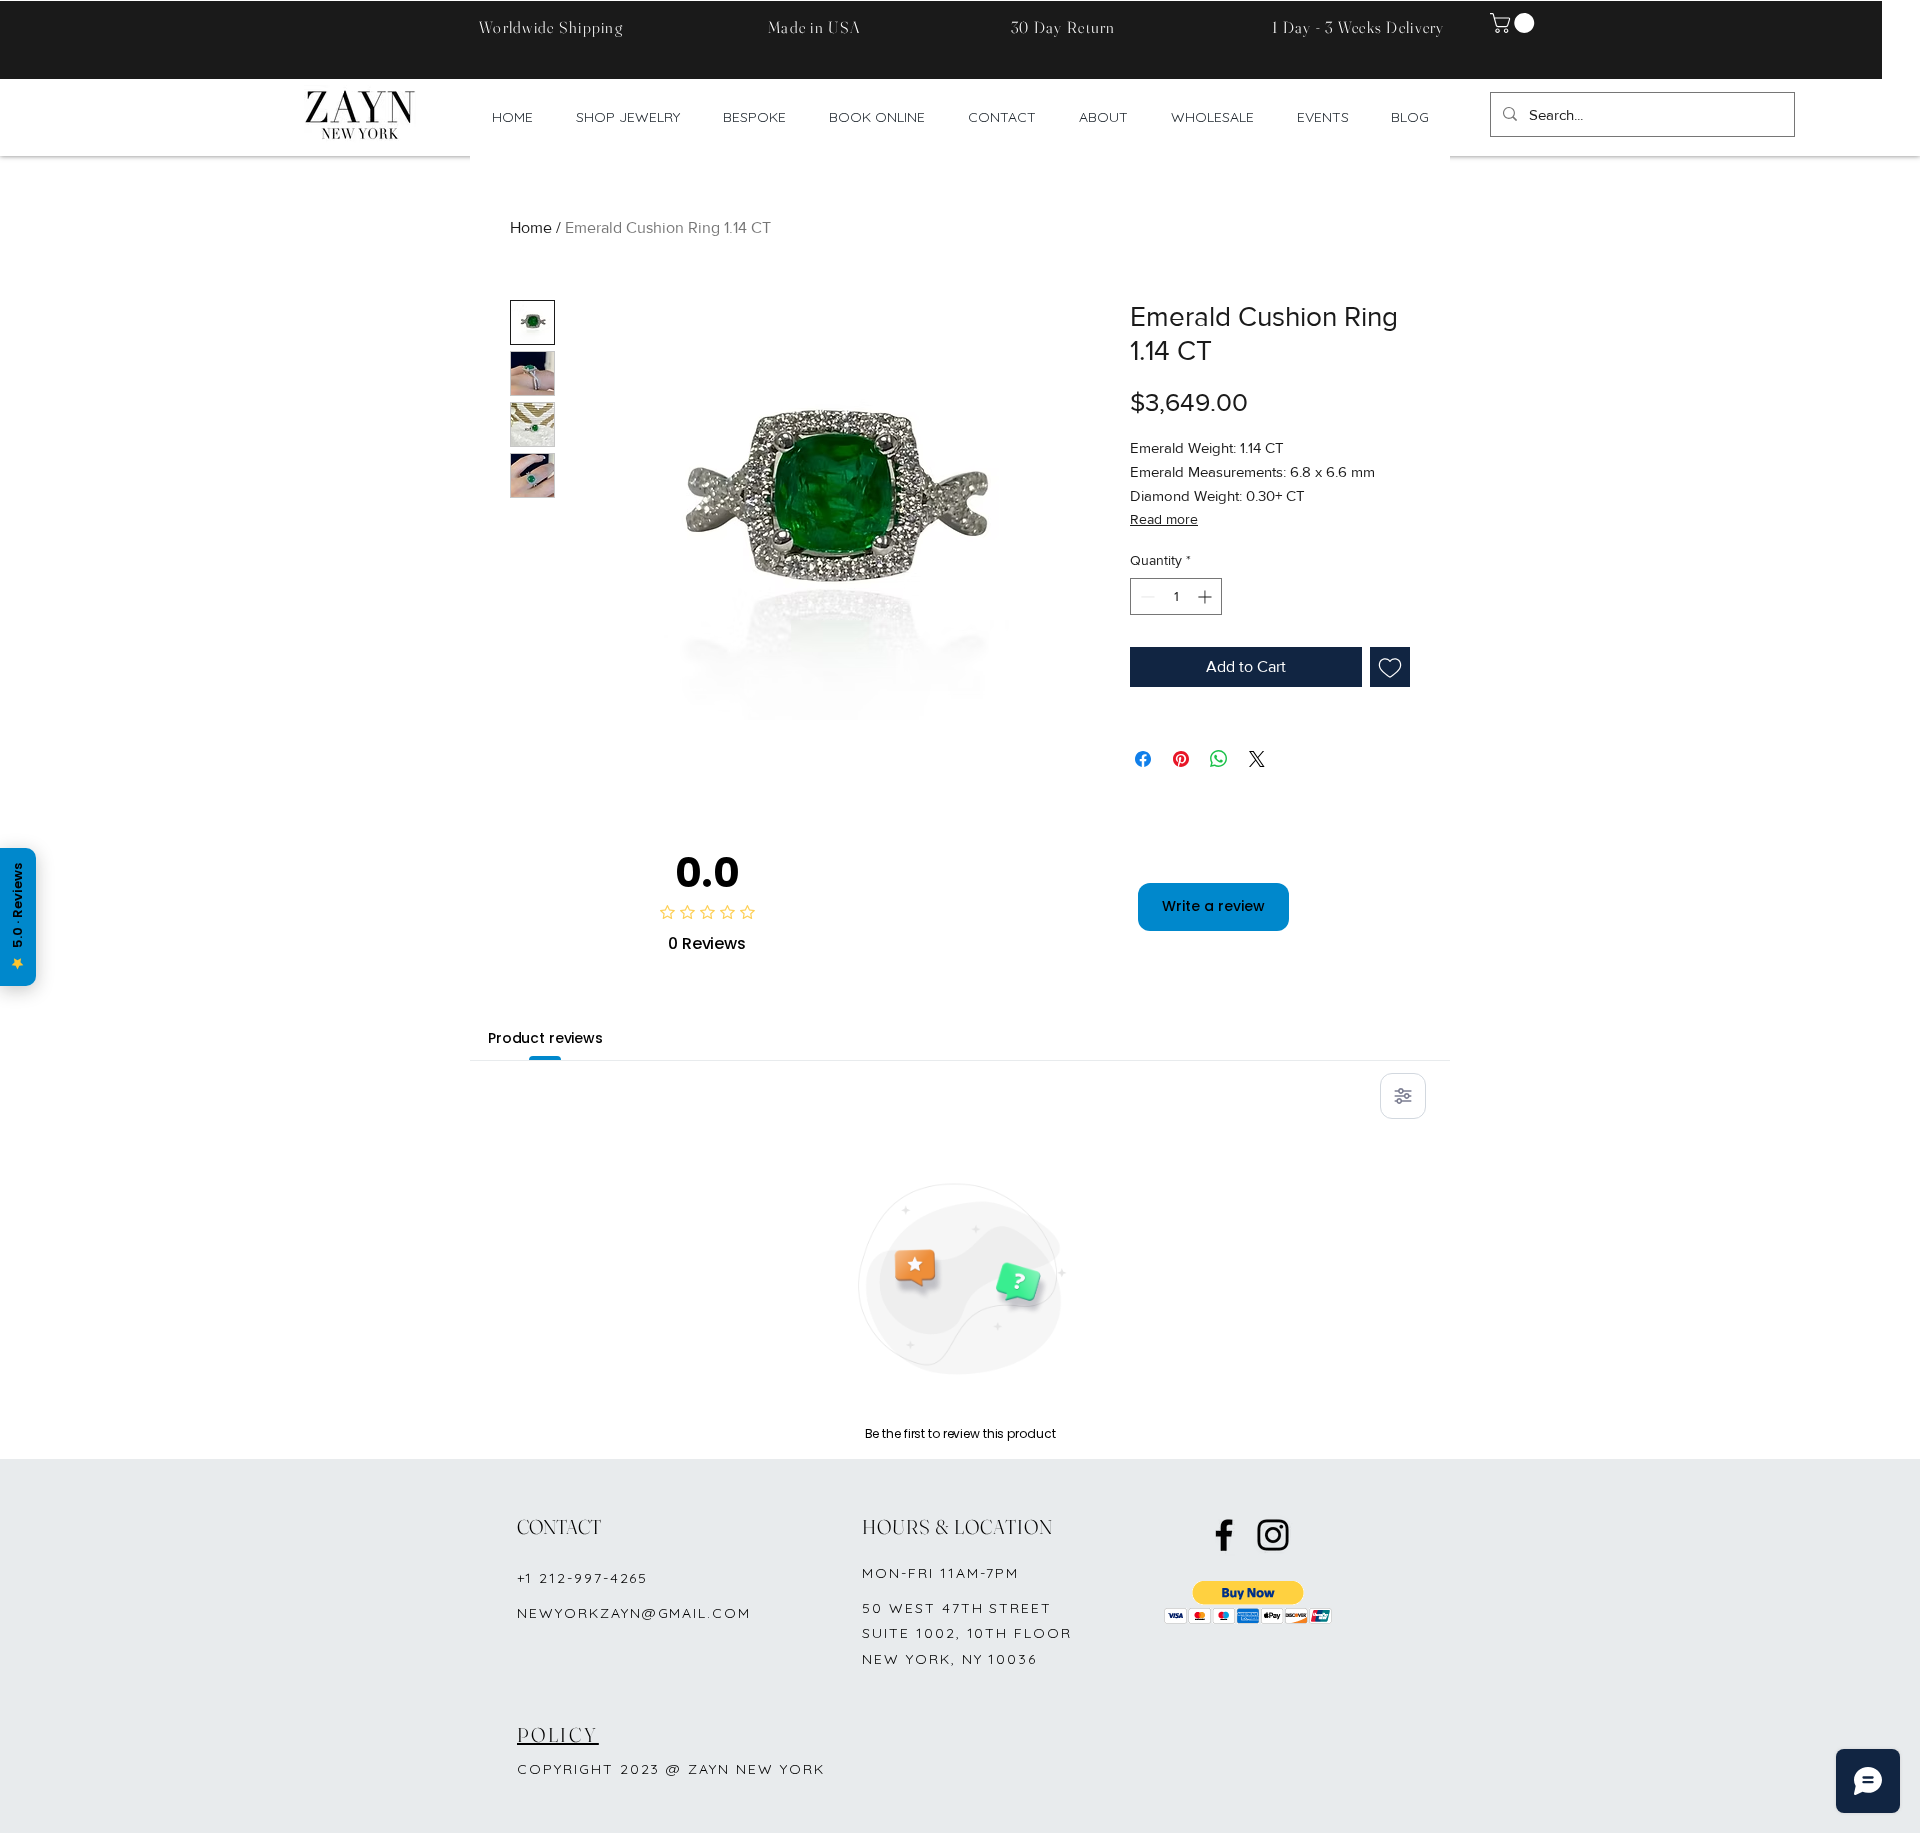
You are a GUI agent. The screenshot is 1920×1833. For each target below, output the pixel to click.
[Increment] (1206, 596)
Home (531, 227)
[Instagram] (1273, 1535)
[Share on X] (1257, 759)
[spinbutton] (1176, 596)
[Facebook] (1224, 1535)
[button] (1514, 23)
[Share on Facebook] (1143, 759)
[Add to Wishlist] (1390, 667)
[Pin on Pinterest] (1181, 759)
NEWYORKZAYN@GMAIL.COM (634, 1613)
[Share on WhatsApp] (1219, 759)
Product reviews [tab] (545, 1038)
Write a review (1213, 906)
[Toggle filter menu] (1403, 1096)
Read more (1164, 519)
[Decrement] (1145, 596)
